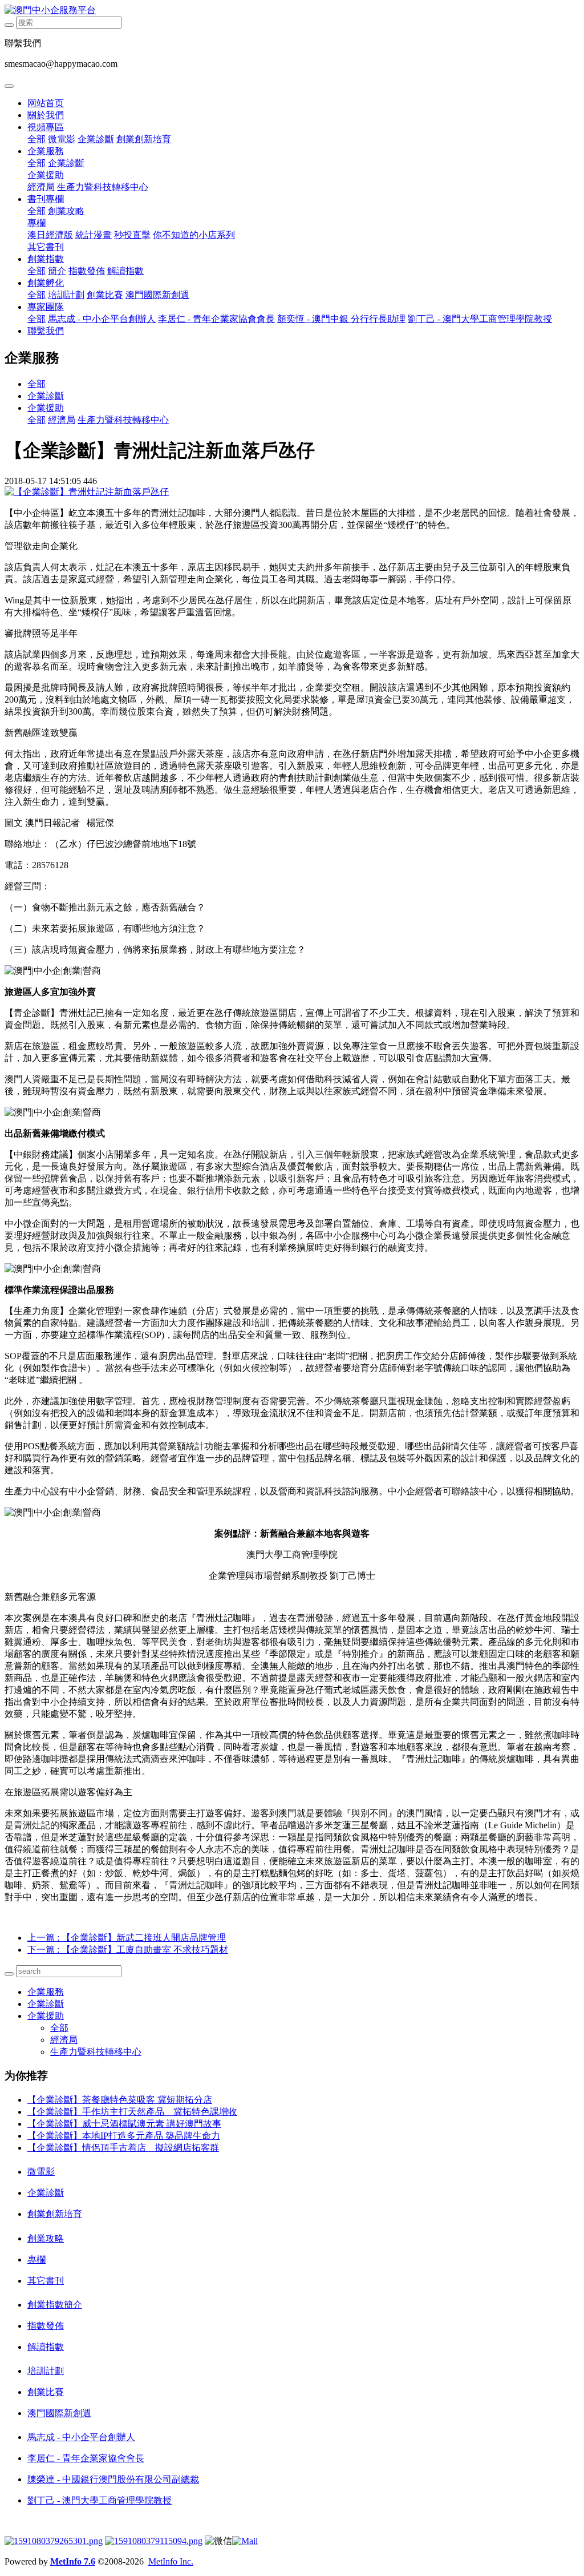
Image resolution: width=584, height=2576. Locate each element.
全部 (36, 139)
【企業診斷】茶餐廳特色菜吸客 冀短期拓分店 (120, 2100)
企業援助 (46, 175)
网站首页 (46, 103)
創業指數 (46, 259)
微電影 (62, 139)
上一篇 (127, 1938)
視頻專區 (46, 127)
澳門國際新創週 (157, 295)
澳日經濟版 (50, 235)
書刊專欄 (46, 199)
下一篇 (128, 1950)
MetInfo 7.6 (73, 2561)
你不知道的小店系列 (194, 235)
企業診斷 (96, 139)
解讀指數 (125, 271)
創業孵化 (46, 283)
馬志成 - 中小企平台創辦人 (102, 319)
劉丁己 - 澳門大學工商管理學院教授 (480, 319)
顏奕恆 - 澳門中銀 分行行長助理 (341, 319)
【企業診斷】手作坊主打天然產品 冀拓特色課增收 (132, 2112)
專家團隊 (46, 307)
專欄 (36, 223)
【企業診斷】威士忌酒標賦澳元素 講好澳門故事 (124, 2124)
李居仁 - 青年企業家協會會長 (216, 319)
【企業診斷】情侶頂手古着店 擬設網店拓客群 (123, 2148)
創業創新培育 (144, 139)
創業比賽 (105, 295)
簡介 (57, 271)
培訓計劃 (66, 295)
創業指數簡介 (55, 2305)
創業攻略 (66, 211)
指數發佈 (87, 271)
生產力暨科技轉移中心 (103, 187)
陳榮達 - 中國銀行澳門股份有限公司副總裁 (113, 2479)
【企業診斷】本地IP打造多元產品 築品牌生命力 (124, 2136)
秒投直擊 (132, 235)
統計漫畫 (94, 235)
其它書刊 (46, 247)
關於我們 (46, 115)
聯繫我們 (46, 331)
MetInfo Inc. (171, 2561)
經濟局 (41, 187)
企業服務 (46, 151)
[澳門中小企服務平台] (292, 11)
